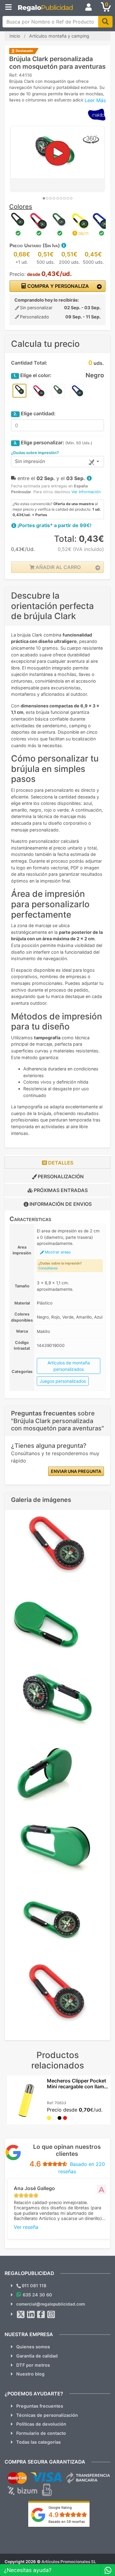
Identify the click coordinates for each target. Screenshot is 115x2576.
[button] (63, 245)
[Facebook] (41, 2314)
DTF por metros (33, 2365)
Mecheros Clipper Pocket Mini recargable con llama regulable (77, 2086)
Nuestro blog (30, 2374)
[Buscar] (105, 22)
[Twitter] (21, 2314)
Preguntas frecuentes (40, 2406)
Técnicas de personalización (47, 2415)
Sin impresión (30, 461)
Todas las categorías (38, 2442)
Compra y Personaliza (57, 286)
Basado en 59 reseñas (67, 2522)
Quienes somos (33, 2347)
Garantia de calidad (37, 2356)
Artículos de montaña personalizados (69, 1366)
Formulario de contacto (41, 2433)
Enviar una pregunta (76, 1471)
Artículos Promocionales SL (69, 2562)
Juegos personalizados (63, 1381)
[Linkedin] (31, 2314)
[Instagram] (51, 2314)
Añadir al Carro (57, 567)
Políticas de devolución (41, 2424)
